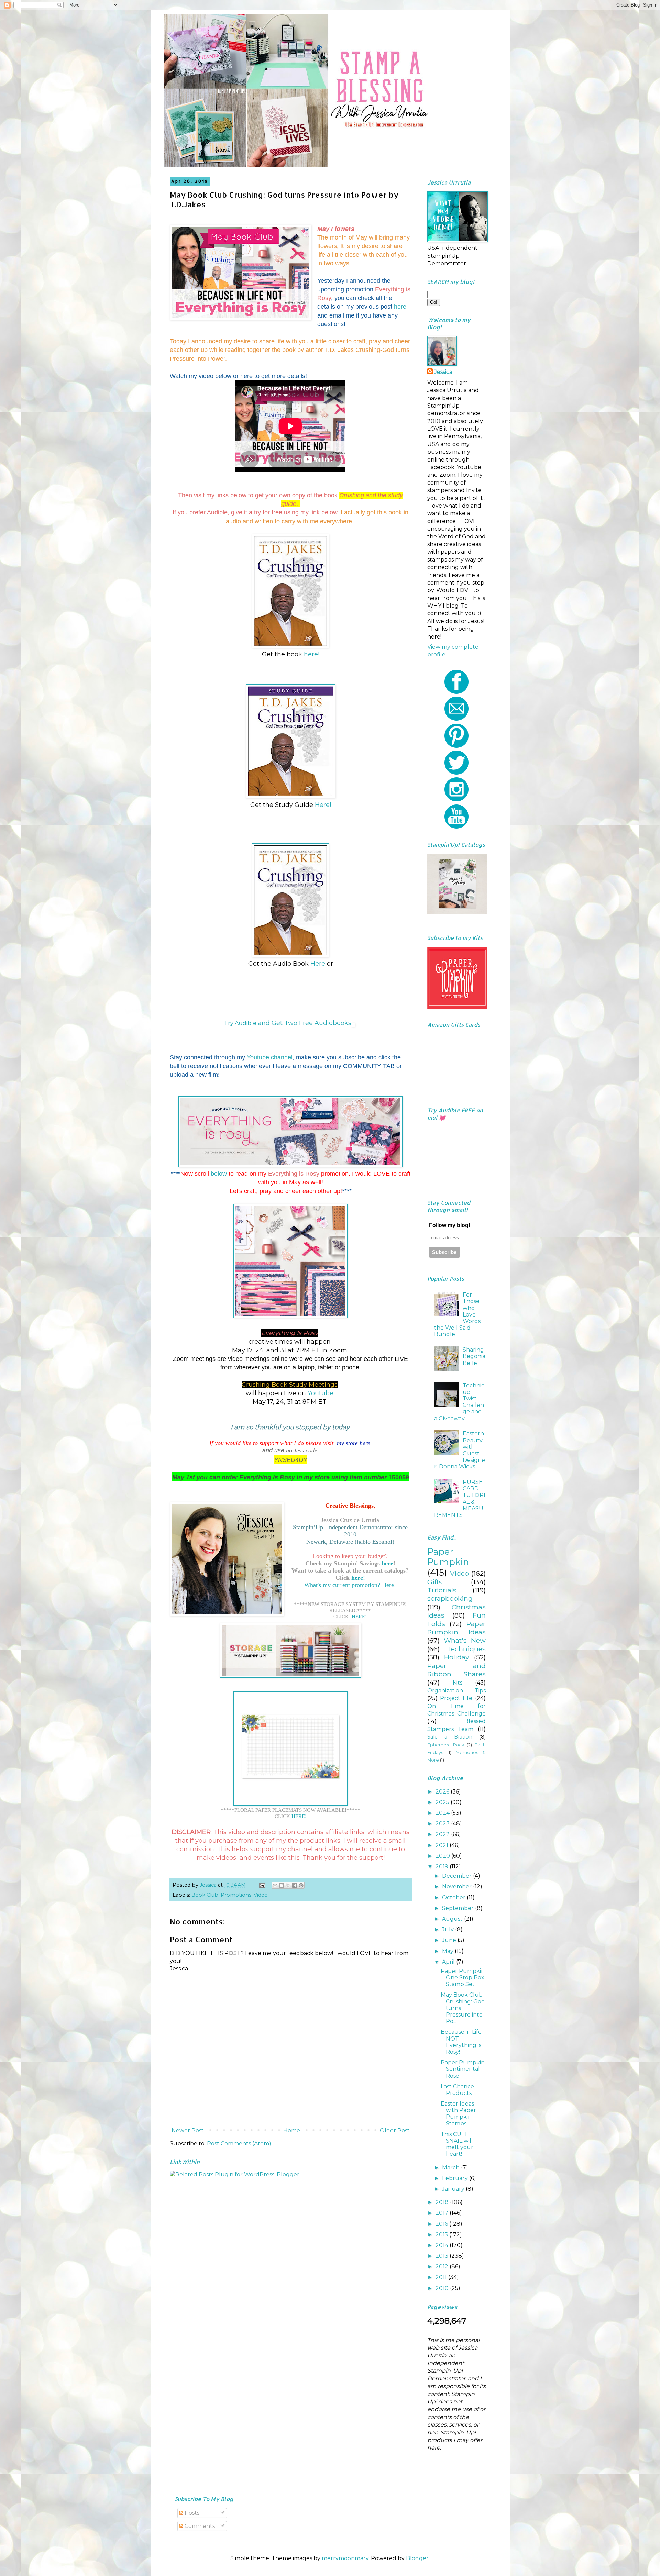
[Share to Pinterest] (301, 1885)
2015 (442, 2235)
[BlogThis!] (282, 1885)
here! (312, 654)
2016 (442, 2224)
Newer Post (188, 2130)
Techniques (466, 1649)
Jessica (443, 372)
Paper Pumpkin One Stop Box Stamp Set (463, 1978)
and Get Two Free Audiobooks (305, 1023)
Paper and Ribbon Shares (456, 1670)
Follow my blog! (450, 1225)
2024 (443, 1813)
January (454, 2189)
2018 (443, 2202)
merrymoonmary (345, 2558)
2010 (443, 2288)
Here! (323, 805)
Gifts (435, 1582)
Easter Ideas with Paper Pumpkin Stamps (458, 2114)
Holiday (456, 1657)
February (456, 2178)
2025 (443, 1802)
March (452, 2168)
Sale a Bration (450, 1737)
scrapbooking (450, 1598)
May (448, 1951)
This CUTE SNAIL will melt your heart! (457, 2144)
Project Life (456, 1698)
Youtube (321, 1393)
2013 (443, 2256)
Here (318, 964)
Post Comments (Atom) (239, 2144)
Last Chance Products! (457, 2090)
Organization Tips (456, 1691)
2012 (443, 2267)
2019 (443, 1867)
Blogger (417, 2558)
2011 (442, 2277)
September (459, 1908)
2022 (443, 1834)
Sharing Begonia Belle (474, 1356)
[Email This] (275, 1885)
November (458, 1886)
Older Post (395, 2130)
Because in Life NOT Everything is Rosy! (461, 2042)
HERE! (359, 1616)
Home (292, 2130)
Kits (458, 1683)
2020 (443, 1856)
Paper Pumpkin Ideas (456, 1628)
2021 (443, 1845)
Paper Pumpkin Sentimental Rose (463, 2069)
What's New (465, 1640)
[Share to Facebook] (295, 1885)
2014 (443, 2245)
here (400, 307)
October (454, 1897)
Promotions (236, 1895)
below (220, 1174)
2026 (443, 1792)
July (449, 1929)
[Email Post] (262, 1885)
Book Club (205, 1895)
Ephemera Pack (446, 1745)
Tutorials (442, 1590)
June (450, 1940)
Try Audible (241, 1023)
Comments (199, 2526)
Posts (191, 2513)
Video (261, 1895)
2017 (443, 2213)
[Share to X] (288, 1885)
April (449, 1962)
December (458, 1876)
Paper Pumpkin (448, 1557)
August (453, 1919)
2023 (443, 1824)
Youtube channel (270, 1057)
